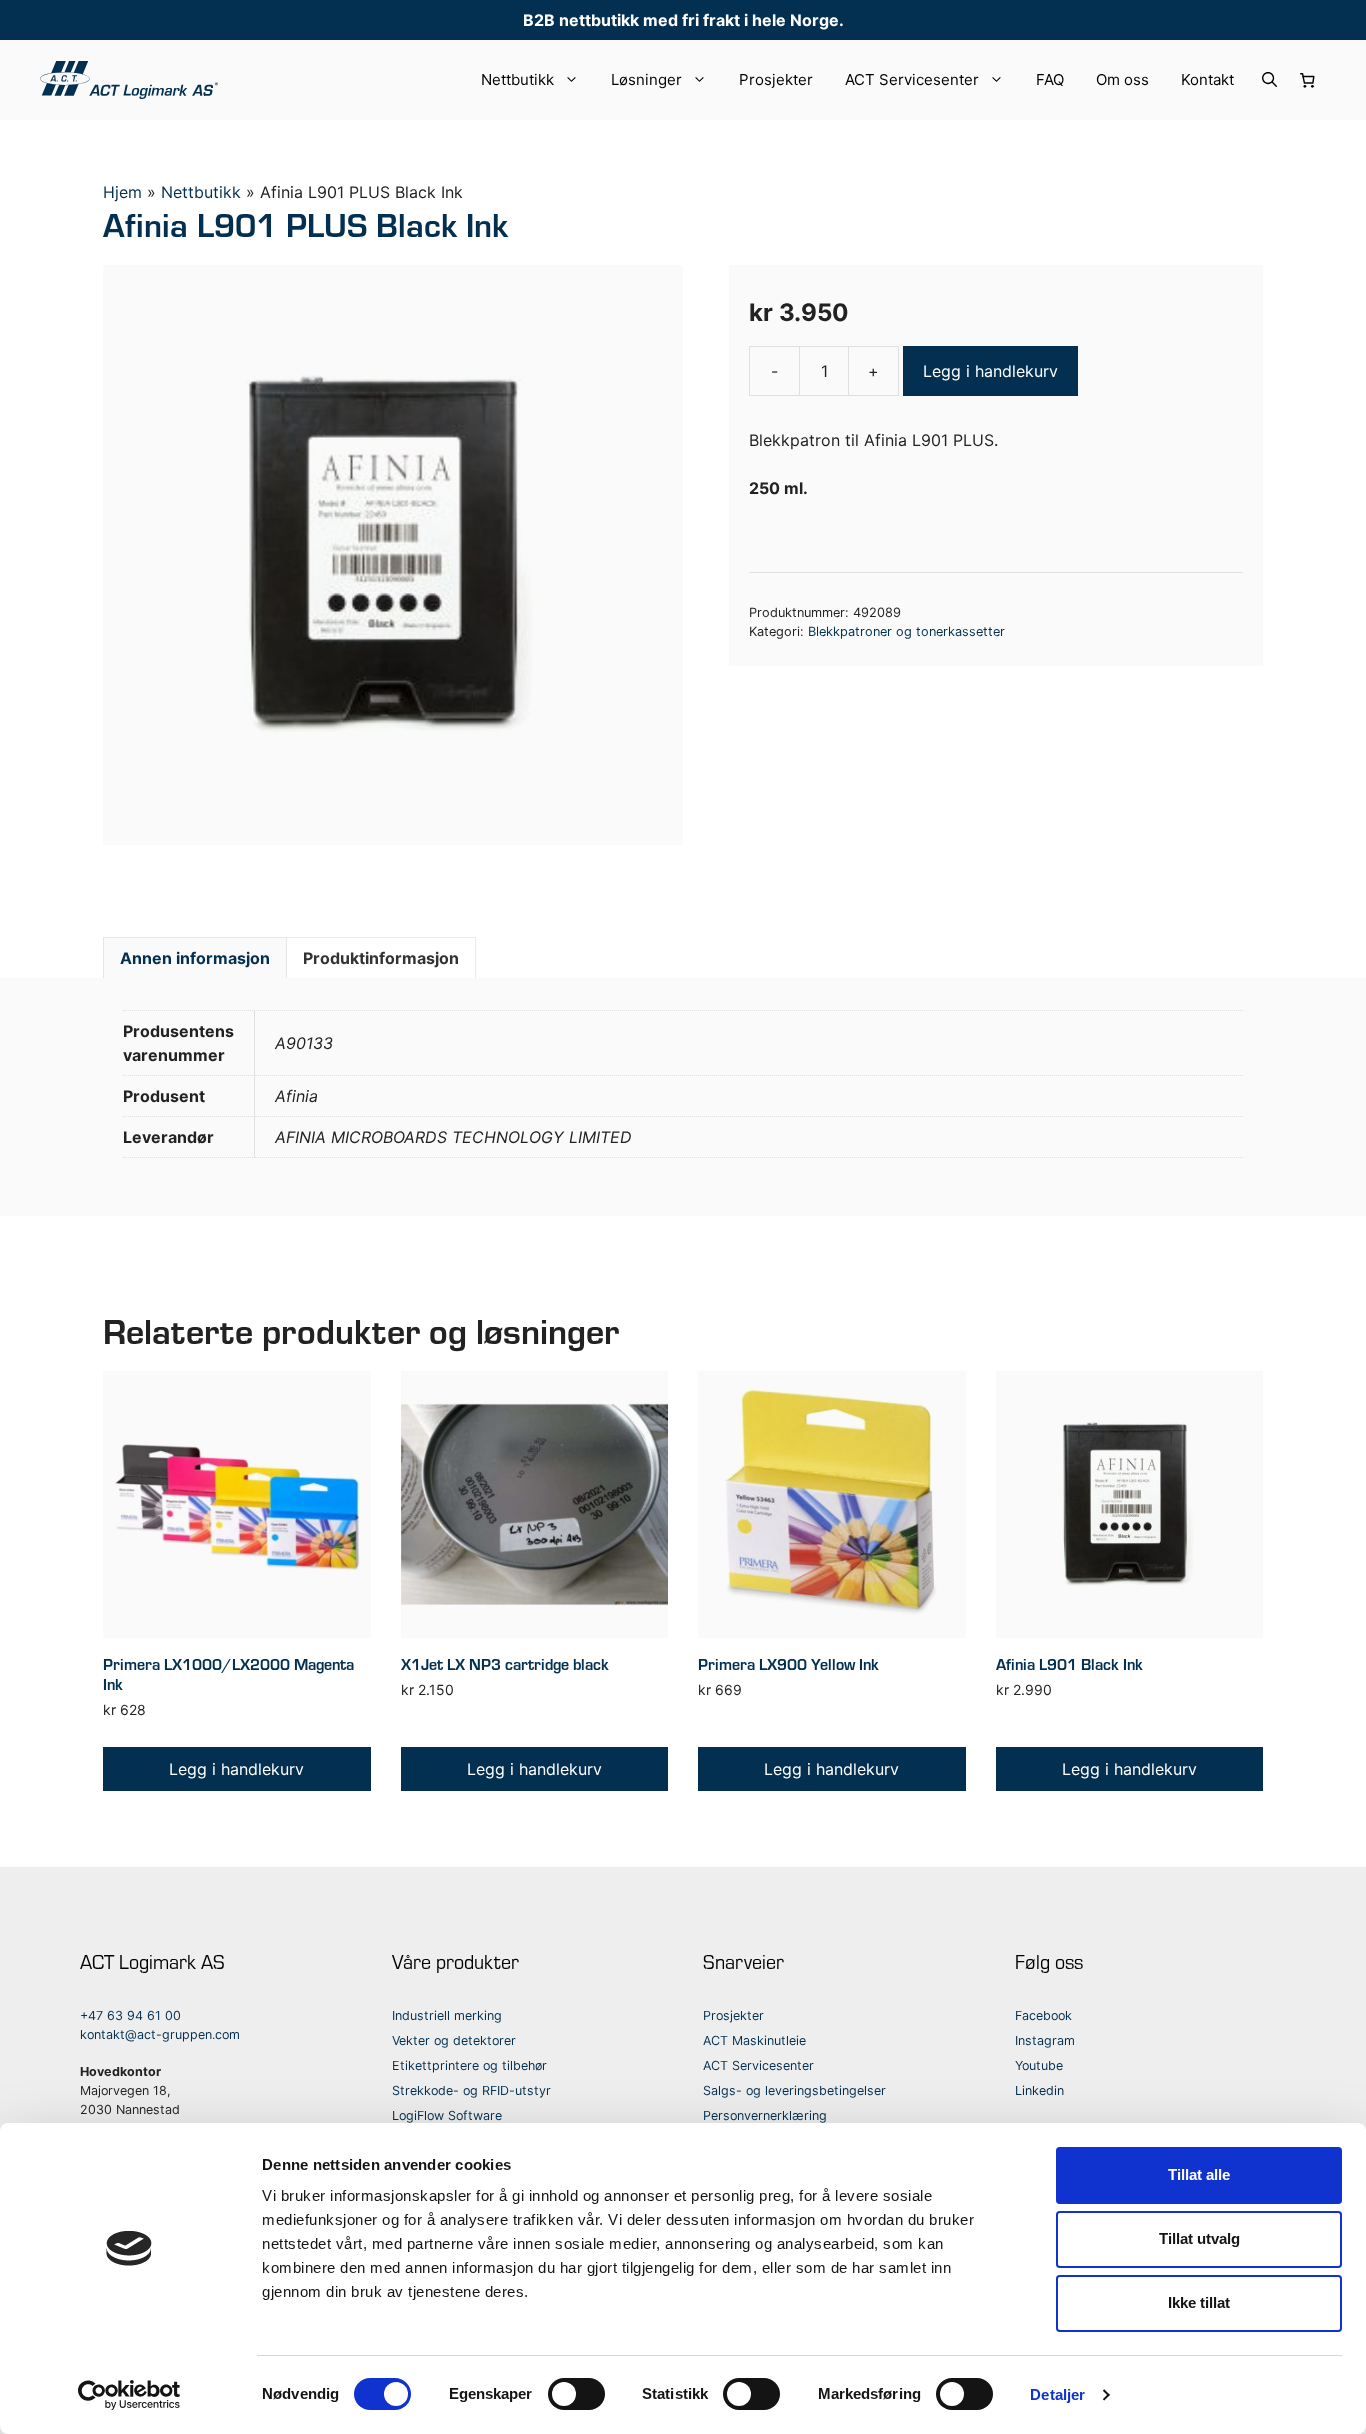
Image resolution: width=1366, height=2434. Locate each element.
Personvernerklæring (765, 2115)
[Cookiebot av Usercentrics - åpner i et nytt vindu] (129, 2395)
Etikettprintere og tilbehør (469, 2065)
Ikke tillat (1199, 2302)
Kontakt (1207, 79)
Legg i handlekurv (990, 371)
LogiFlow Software (447, 2115)
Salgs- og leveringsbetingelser (794, 2090)
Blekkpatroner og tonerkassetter (906, 631)
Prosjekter (776, 79)
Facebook (1043, 2015)
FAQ (1050, 79)
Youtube (1039, 2065)
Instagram (1045, 2040)
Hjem (122, 192)
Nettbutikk (517, 79)
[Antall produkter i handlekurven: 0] (1308, 80)
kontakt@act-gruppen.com (160, 2034)
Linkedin (1039, 2090)
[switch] (576, 2394)
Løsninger (646, 79)
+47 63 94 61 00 (130, 2015)
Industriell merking (447, 2015)
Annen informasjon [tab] (195, 958)
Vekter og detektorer (454, 2040)
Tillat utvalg (1199, 2238)
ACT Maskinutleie (754, 2040)
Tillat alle (1199, 2174)
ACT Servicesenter (912, 79)
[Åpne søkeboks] (1269, 80)
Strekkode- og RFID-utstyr (471, 2090)
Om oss (1122, 79)
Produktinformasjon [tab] (381, 958)
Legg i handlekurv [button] (236, 1769)
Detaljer (1057, 2394)
